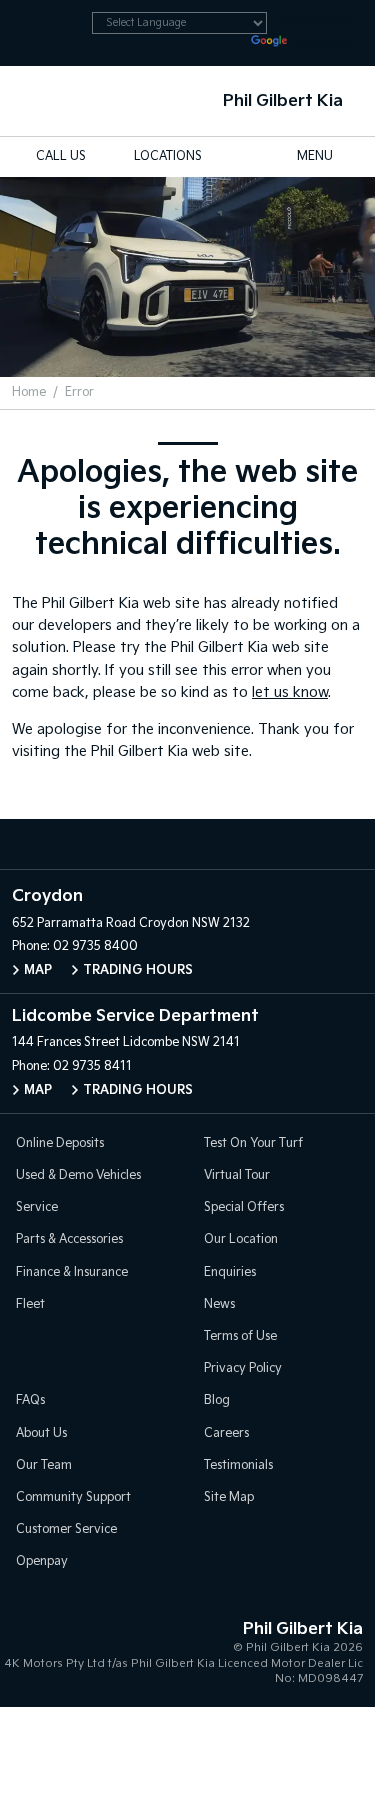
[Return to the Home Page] (39, 1649)
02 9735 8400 (95, 946)
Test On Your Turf (253, 1143)
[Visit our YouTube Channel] (188, 844)
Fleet (30, 1304)
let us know (290, 692)
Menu (315, 156)
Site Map (229, 1497)
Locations (168, 156)
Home (29, 392)
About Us (41, 1433)
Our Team (44, 1465)
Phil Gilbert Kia (283, 101)
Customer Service (66, 1529)
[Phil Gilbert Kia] (47, 101)
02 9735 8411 (92, 1066)
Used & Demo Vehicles (78, 1175)
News (219, 1304)
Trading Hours (138, 970)
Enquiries (230, 1272)
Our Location (241, 1239)
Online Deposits (60, 1143)
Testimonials (238, 1465)
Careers (226, 1433)
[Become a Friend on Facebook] (230, 844)
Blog (217, 1400)
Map (38, 970)
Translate (323, 44)
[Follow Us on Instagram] (146, 844)
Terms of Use (240, 1336)
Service (37, 1207)
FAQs (30, 1400)
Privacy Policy (243, 1368)
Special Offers (244, 1207)
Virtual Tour (237, 1175)
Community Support (73, 1497)
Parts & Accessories (69, 1239)
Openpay (42, 1561)
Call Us (61, 156)
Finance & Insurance (72, 1272)
